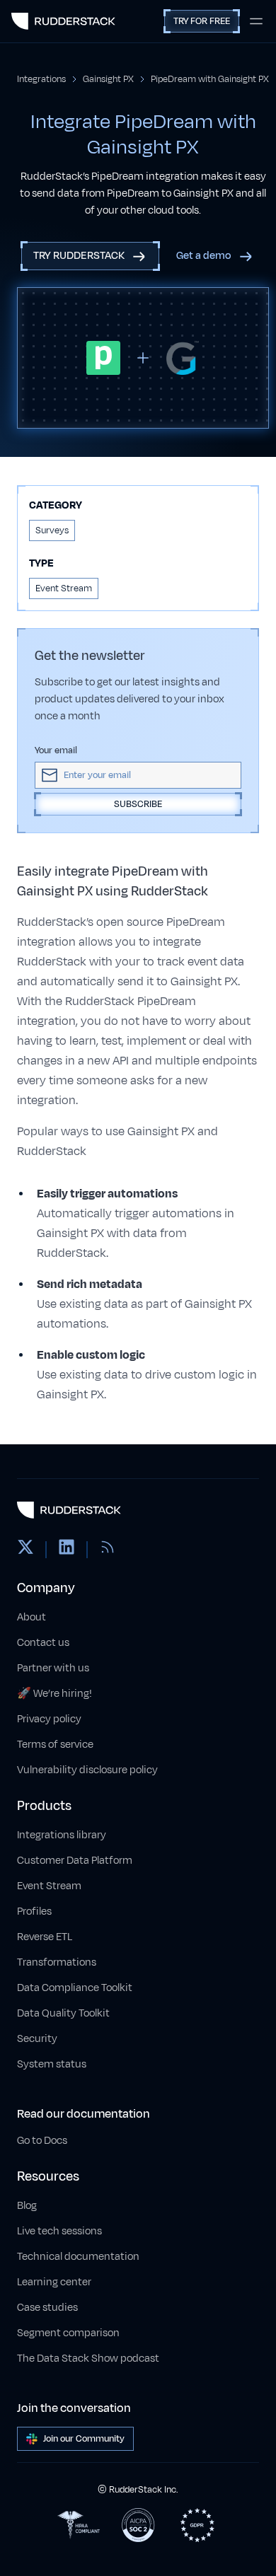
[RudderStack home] (63, 21)
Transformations (57, 1962)
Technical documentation (78, 2257)
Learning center (54, 2282)
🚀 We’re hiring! (54, 1694)
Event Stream (49, 1886)
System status (52, 2064)
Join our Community (84, 2439)
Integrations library (62, 1835)
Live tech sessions (59, 2231)
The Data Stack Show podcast (88, 2359)
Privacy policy (49, 1719)
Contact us (43, 1643)
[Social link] (25, 1550)
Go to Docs (42, 2141)
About (31, 1617)
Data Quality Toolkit (63, 2013)
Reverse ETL (45, 1937)
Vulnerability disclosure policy (87, 1770)
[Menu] (256, 21)
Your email (56, 750)
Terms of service (55, 1745)
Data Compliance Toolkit (75, 1988)
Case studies (47, 2308)
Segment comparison (68, 2333)
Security (37, 2039)
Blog (27, 2206)
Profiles (34, 1911)
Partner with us (53, 1668)
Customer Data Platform (75, 1861)
